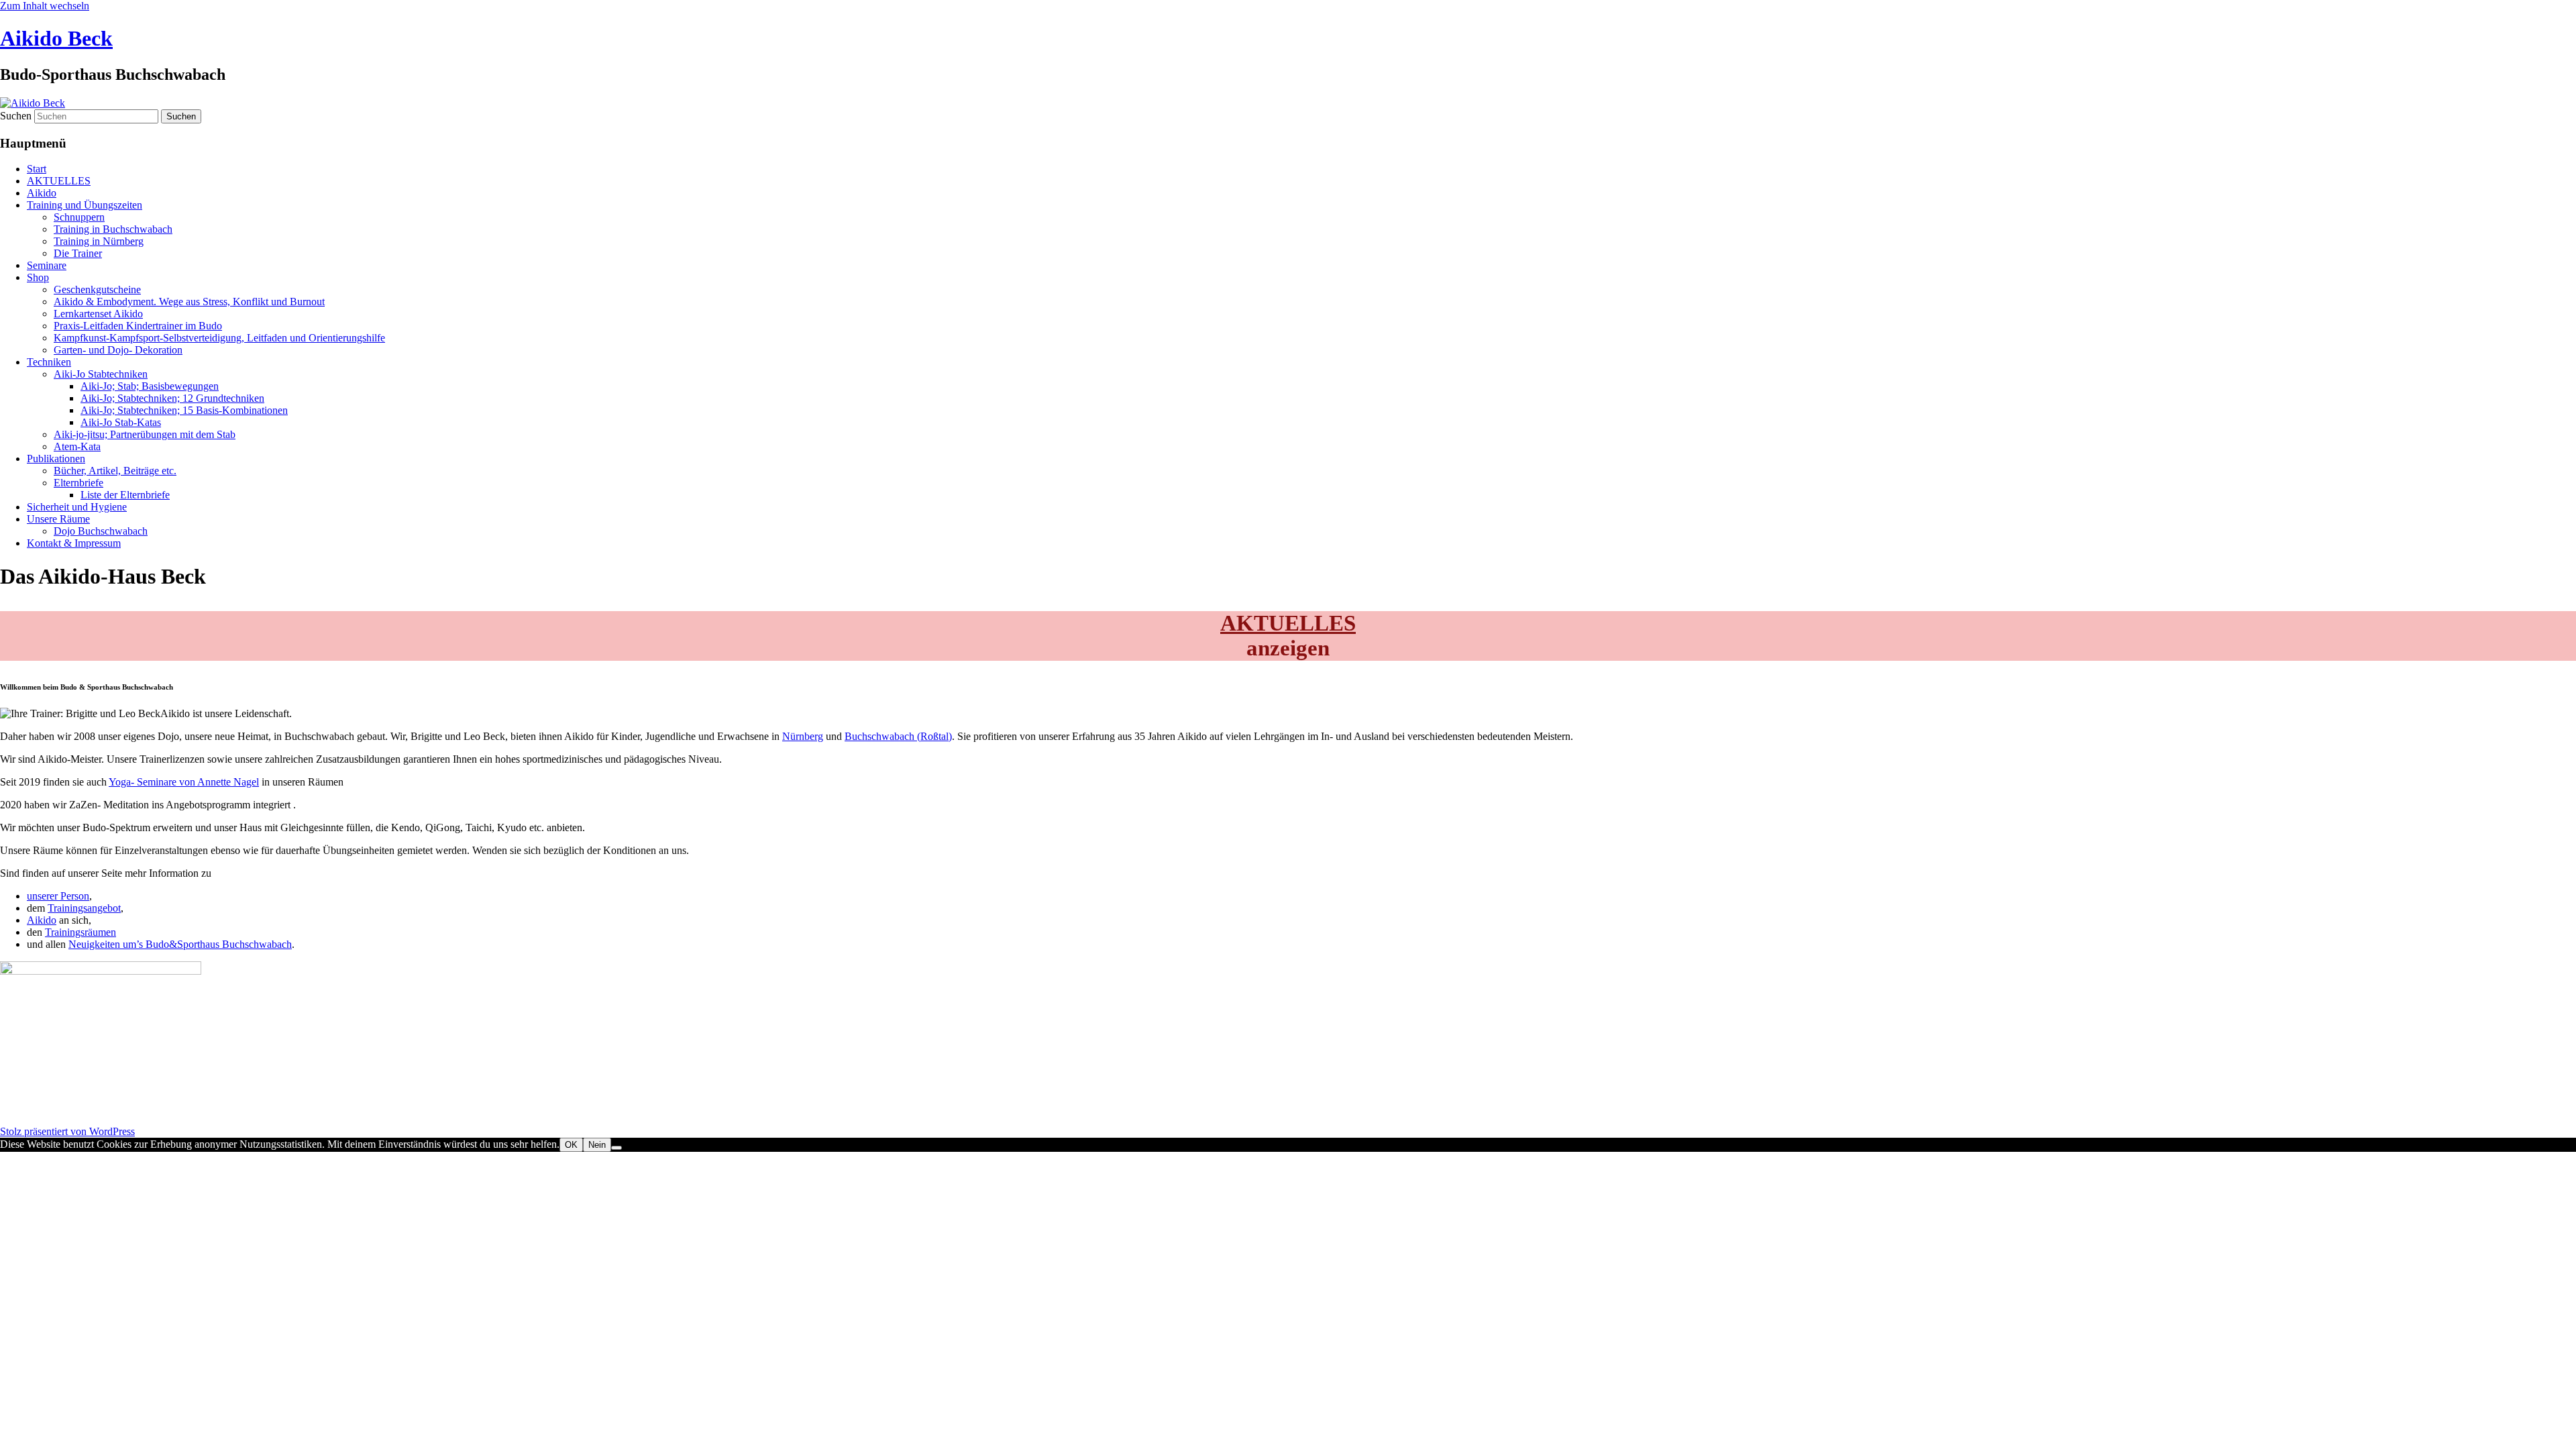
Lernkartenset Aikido (98, 314)
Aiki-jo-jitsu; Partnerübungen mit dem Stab (145, 434)
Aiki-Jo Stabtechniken (101, 374)
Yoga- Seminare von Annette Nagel (184, 782)
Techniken (49, 362)
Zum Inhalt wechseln (45, 6)
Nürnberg (803, 736)
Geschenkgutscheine (97, 289)
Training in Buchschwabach (113, 229)
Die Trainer (78, 253)
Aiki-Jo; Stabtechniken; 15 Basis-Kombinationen (184, 410)
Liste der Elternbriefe (125, 495)
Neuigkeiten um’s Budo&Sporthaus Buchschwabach (180, 944)
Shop (38, 277)
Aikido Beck (56, 38)
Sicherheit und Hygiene (77, 507)
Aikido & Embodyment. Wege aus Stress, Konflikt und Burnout (189, 302)
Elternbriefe (78, 483)
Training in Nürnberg (99, 241)
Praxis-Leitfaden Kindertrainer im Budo (138, 326)
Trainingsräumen (80, 932)
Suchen (16, 116)
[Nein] (616, 1148)
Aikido (42, 193)
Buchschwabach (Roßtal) (898, 736)
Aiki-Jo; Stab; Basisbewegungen (150, 386)
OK (571, 1145)
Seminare (47, 265)
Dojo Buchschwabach (101, 531)
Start (37, 169)
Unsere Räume (58, 519)
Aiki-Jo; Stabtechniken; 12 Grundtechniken (172, 398)
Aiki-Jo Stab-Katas (121, 422)
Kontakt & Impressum (74, 543)
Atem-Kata (77, 446)
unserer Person (58, 896)
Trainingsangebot (84, 908)
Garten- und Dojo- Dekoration (118, 350)
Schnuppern (79, 217)
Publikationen (56, 459)
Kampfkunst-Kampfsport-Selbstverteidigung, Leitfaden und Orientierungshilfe (219, 338)
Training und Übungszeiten (85, 205)
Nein (597, 1145)
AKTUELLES (59, 181)
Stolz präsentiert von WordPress (67, 1131)
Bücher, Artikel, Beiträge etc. (115, 471)
